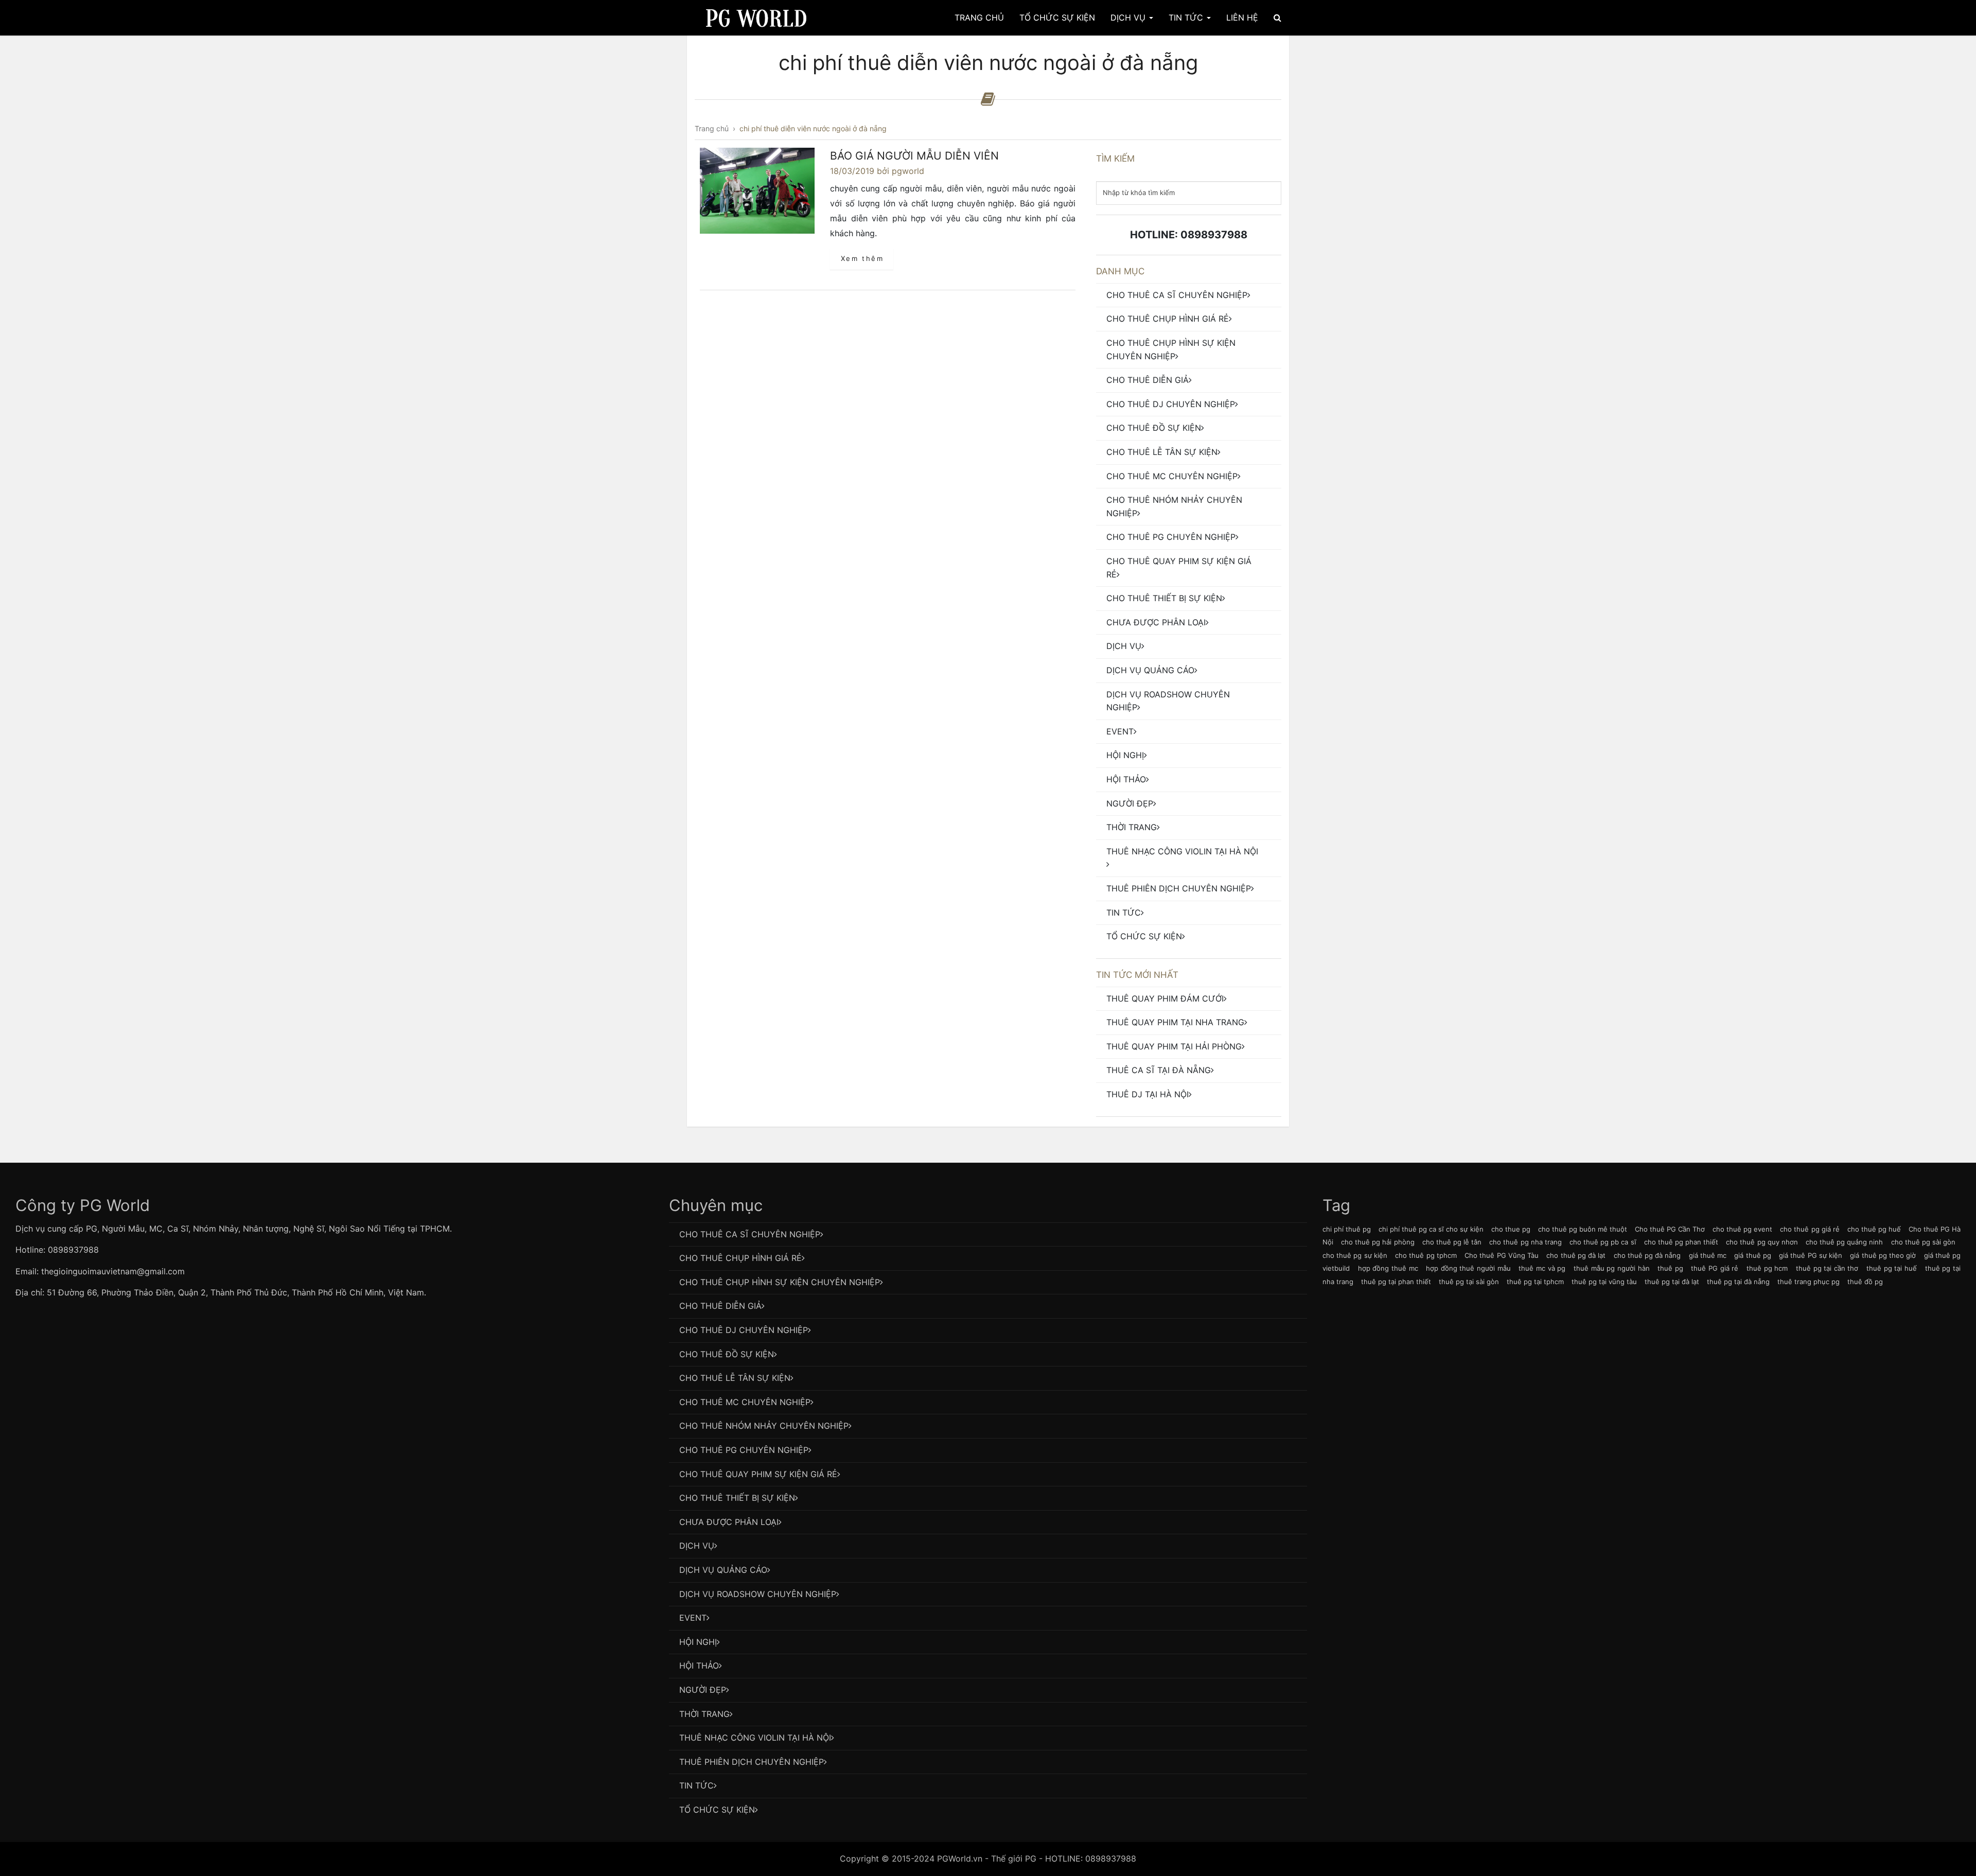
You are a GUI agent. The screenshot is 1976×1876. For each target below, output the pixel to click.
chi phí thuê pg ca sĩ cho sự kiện (1431, 1229)
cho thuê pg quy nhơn (1762, 1242)
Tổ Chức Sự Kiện (1057, 17)
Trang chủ (979, 17)
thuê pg (1670, 1268)
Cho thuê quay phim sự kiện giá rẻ (1179, 568)
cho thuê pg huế (1874, 1229)
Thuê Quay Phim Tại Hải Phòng (1174, 1046)
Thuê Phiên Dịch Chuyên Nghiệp (1179, 888)
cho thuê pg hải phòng (1378, 1242)
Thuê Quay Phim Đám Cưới (1165, 998)
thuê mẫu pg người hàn (1612, 1268)
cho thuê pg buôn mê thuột (1583, 1229)
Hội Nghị (1125, 755)
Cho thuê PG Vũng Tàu (1502, 1255)
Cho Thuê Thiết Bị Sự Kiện (1164, 598)
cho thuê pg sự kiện (1355, 1255)
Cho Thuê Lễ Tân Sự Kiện (1162, 452)
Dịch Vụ (1129, 17)
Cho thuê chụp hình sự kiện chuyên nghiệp (1171, 349)
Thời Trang (1132, 827)
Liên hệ (1242, 17)
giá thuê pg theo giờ (1883, 1255)
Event (1120, 731)
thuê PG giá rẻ (1715, 1268)
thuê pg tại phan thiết (1396, 1282)
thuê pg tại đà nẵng (1738, 1282)
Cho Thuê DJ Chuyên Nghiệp (1171, 404)
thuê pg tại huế (1892, 1268)
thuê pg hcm (1767, 1268)
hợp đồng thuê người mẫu (1468, 1268)
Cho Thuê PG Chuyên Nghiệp (1171, 537)
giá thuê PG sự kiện (1811, 1255)
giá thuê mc (1708, 1255)
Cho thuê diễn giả (1148, 380)
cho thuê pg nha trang (1525, 1242)
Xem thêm (862, 258)
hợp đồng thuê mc (1388, 1268)
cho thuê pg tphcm (1426, 1255)
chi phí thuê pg (1347, 1229)
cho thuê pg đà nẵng (1647, 1255)
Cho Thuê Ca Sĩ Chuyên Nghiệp (1177, 295)
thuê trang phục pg (1809, 1282)
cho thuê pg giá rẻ (1810, 1229)
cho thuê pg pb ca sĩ (1603, 1242)
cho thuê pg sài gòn (1924, 1242)
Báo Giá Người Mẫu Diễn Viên (914, 156)
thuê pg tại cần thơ (1827, 1268)
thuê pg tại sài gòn (1469, 1282)
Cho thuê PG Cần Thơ (1670, 1229)
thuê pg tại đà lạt (1672, 1282)
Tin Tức (1187, 17)
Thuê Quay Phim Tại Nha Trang (1175, 1022)
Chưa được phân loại (1156, 622)
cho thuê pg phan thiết (1681, 1242)
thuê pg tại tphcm (1535, 1282)
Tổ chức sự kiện (1144, 936)
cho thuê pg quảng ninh (1845, 1242)
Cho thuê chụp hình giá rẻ (1168, 319)
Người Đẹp (1130, 803)
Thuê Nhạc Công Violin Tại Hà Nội (1182, 851)
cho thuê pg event (1742, 1229)
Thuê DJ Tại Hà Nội (1148, 1094)
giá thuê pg (1752, 1255)
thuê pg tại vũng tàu (1604, 1282)
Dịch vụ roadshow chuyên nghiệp (1168, 701)
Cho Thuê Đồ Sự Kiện (1154, 428)
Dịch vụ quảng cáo (1150, 670)
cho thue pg (1511, 1229)
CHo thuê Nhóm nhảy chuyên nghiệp (1174, 506)
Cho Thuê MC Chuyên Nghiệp (1172, 476)
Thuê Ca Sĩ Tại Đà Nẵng (1159, 1070)
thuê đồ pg (1865, 1282)
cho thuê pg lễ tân (1452, 1242)
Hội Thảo (1126, 779)
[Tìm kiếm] (1277, 17)
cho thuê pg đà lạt (1576, 1255)
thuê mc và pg (1542, 1268)
